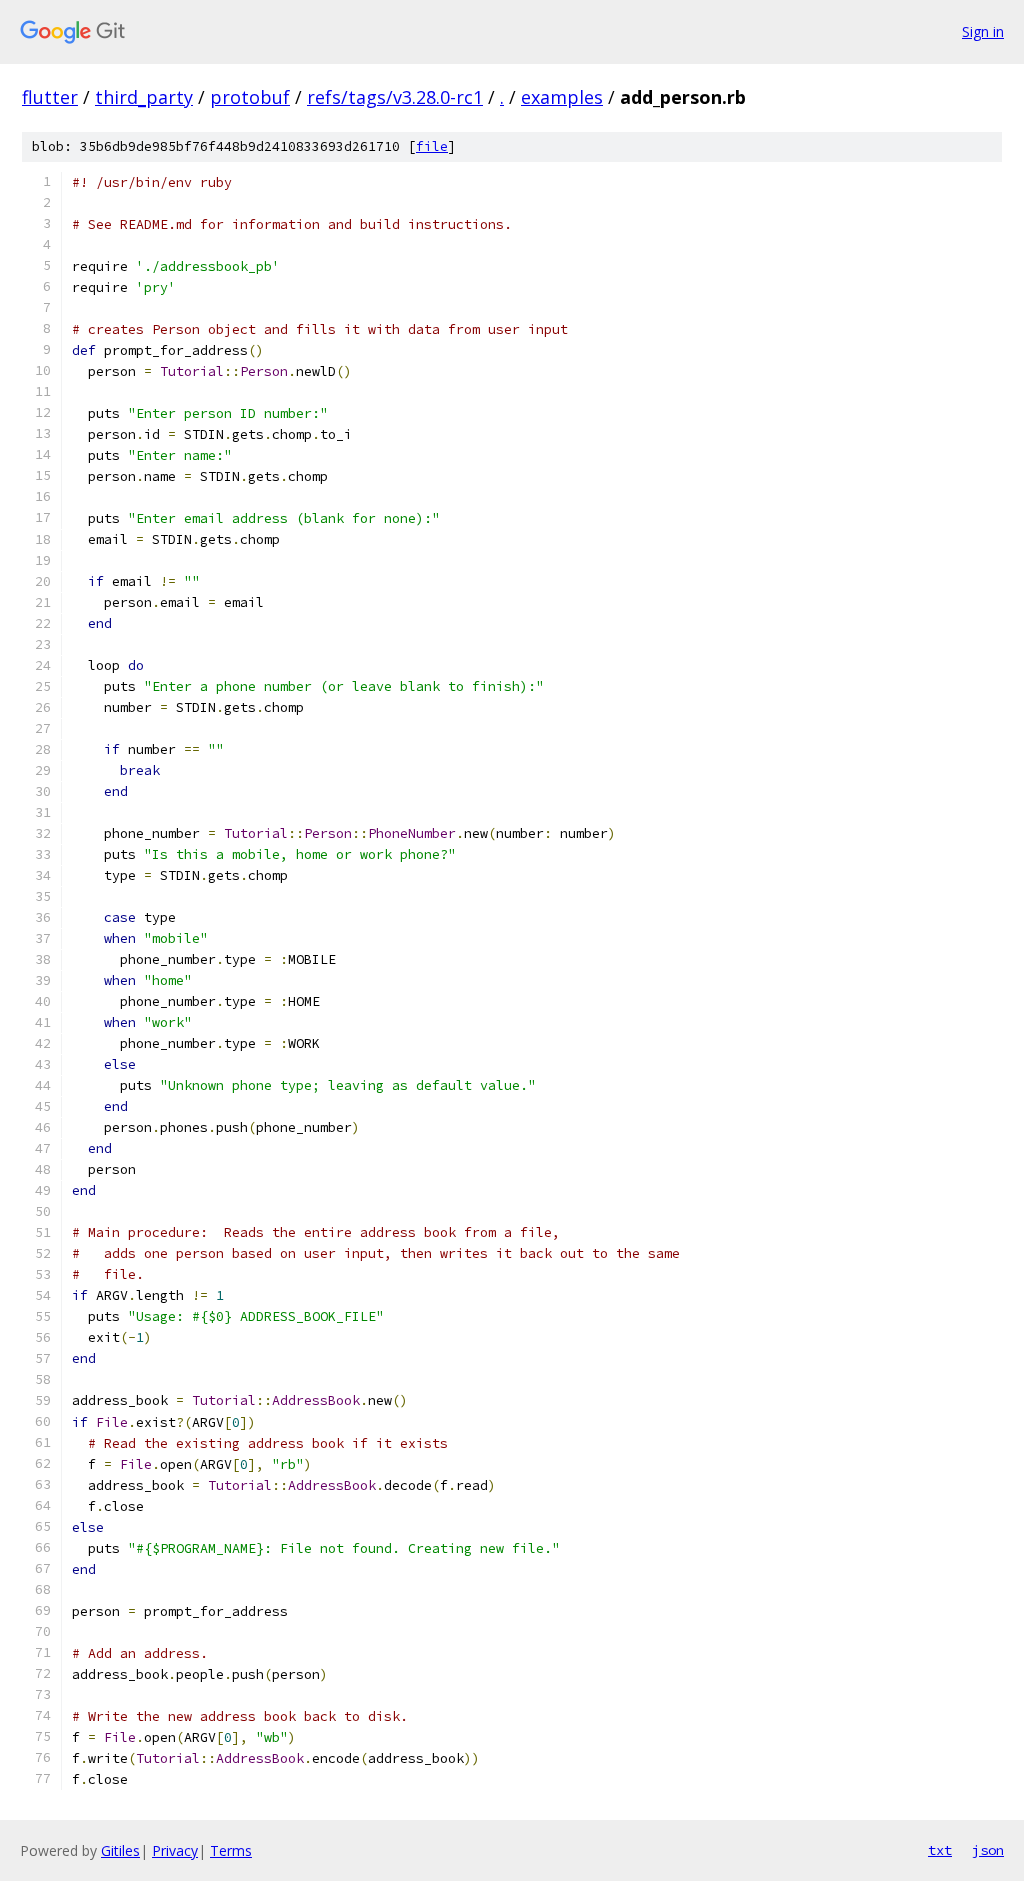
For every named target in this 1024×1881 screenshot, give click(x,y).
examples (562, 97)
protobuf (250, 97)
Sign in (983, 31)
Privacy (175, 1850)
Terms (231, 1850)
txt (940, 1850)
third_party (144, 97)
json (988, 1850)
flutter (50, 97)
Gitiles (120, 1850)
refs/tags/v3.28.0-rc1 (395, 97)
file (432, 146)
